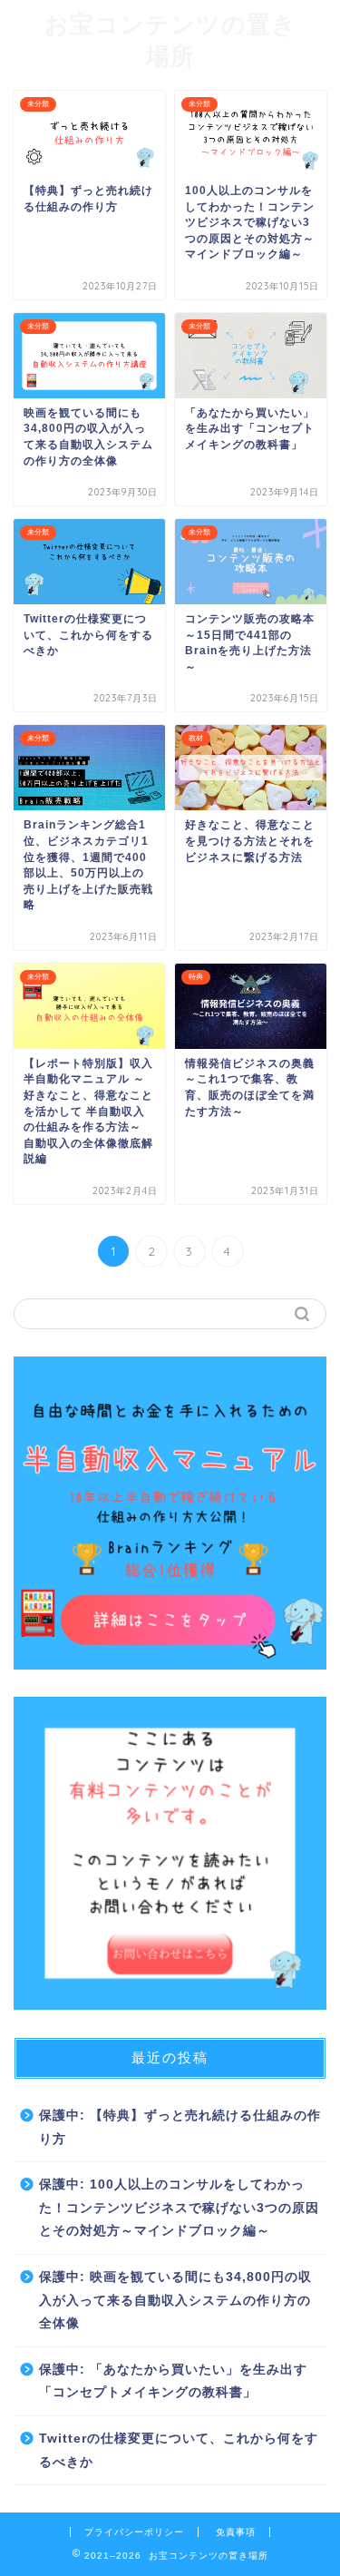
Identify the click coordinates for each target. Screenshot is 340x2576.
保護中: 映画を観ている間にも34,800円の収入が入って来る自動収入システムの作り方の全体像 (175, 2300)
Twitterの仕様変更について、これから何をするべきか (179, 2450)
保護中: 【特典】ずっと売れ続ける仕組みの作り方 (180, 2127)
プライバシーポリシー (134, 2532)
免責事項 (236, 2532)
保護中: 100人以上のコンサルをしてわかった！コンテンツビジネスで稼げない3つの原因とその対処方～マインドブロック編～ (179, 2208)
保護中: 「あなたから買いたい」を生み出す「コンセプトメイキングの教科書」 (173, 2381)
